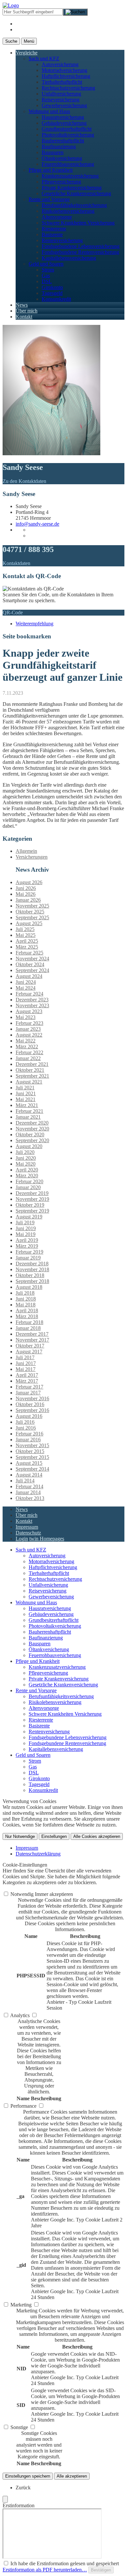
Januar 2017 (28, 1393)
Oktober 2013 (30, 1498)
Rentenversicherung (62, 240)
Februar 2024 (29, 994)
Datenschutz (28, 1533)
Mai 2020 (26, 1164)
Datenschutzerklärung (38, 1854)
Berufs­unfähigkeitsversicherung (74, 205)
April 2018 (27, 1310)
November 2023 (32, 1005)
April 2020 (27, 1170)
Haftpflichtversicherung (66, 76)
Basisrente (52, 234)
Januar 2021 (28, 1117)
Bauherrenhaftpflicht (63, 141)
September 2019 (32, 1211)
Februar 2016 (29, 1434)
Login (22, 1539)
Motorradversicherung (64, 70)
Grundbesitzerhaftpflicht (67, 129)
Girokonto (52, 287)
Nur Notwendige (20, 1836)
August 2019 (29, 1217)
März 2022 (27, 1047)
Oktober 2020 (30, 1135)
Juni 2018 (26, 1299)
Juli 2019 (25, 1223)
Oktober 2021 (30, 1070)
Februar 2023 (29, 1023)
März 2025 (27, 947)
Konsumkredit (56, 299)
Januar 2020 (28, 1187)
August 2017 (29, 1352)
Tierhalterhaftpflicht (62, 82)
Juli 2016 (25, 1422)
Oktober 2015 (30, 1451)
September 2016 (32, 1410)
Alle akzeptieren (72, 2476)
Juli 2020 (25, 1152)
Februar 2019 (29, 1252)
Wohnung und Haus (49, 111)
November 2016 (32, 1398)
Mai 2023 (26, 1017)
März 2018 (27, 1316)
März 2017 (27, 1381)
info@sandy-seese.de (37, 524)
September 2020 (32, 1140)
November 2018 (32, 1269)
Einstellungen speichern (28, 2476)
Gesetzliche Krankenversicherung (76, 193)
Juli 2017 (25, 1357)
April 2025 (27, 941)
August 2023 (29, 1011)
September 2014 (32, 1469)
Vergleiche (27, 53)
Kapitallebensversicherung (69, 258)
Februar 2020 (29, 1181)
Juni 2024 (26, 982)
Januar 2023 (28, 1029)
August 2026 (29, 882)
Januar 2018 (28, 1328)
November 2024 (32, 959)
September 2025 (32, 917)
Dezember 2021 (32, 1064)
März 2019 (27, 1246)
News (22, 305)
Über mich (27, 311)
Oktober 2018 (30, 1275)
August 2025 (29, 923)
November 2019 (32, 1199)
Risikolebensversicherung (68, 211)
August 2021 (29, 1082)
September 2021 (32, 1076)
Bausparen (53, 152)
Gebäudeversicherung (64, 123)
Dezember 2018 (32, 1264)
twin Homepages (47, 1539)
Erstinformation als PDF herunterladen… (45, 2570)
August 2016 (29, 1416)
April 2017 (27, 1375)
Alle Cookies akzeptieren (97, 1836)
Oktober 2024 (30, 964)
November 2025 (32, 906)
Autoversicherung (60, 64)
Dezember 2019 (32, 1193)
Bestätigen (101, 2570)
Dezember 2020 (32, 1123)
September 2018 (32, 1281)
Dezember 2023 (32, 1000)
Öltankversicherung (62, 158)
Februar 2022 (29, 1052)
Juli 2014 (25, 1481)
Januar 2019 (28, 1258)
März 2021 (27, 1105)
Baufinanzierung (59, 146)
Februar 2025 (29, 953)
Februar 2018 (29, 1322)
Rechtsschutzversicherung (68, 88)
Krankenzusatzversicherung (70, 176)
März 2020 (27, 1176)
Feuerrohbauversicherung (68, 164)
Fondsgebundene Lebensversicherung (81, 246)
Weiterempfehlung (35, 624)
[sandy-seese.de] (11, 5)
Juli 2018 (25, 1293)
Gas (46, 276)
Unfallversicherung (61, 94)
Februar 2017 (29, 1387)
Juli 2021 (25, 1088)
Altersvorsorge (57, 217)
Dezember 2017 (32, 1334)
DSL (47, 281)
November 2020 (32, 1129)
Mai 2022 (26, 1041)
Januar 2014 (28, 1492)
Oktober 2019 (30, 1205)
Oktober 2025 (30, 912)
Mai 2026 (26, 894)
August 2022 (29, 1035)
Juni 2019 (26, 1228)
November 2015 (32, 1445)
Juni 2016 (26, 1428)
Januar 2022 (28, 1058)
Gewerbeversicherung (64, 105)
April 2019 (27, 1240)
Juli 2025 (25, 929)
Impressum (27, 1527)
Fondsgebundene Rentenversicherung (80, 252)
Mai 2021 (26, 1099)
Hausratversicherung (63, 117)
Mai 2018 (26, 1305)
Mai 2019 (26, 1234)
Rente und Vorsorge (49, 199)
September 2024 (32, 970)
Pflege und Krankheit (51, 170)
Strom (48, 270)
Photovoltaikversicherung (68, 135)
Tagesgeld (52, 293)
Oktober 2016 (30, 1404)
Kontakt (24, 317)
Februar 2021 (29, 1111)
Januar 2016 (28, 1440)
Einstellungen (54, 1836)
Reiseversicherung (61, 100)
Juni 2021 (26, 1093)
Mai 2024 (26, 988)
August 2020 (29, 1146)
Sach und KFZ (44, 58)
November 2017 (32, 1340)
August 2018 (29, 1287)
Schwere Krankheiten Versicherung (78, 223)
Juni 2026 (26, 888)
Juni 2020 (26, 1158)
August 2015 (29, 1463)
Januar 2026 (28, 900)
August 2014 (29, 1475)
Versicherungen (32, 857)
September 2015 (32, 1457)
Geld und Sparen (46, 264)
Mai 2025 (26, 935)
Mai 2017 (26, 1369)
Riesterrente (54, 229)
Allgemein (26, 851)
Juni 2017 (26, 1363)
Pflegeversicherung (61, 182)
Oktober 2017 (30, 1346)
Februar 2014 (29, 1486)
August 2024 (29, 976)
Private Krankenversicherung (72, 188)
